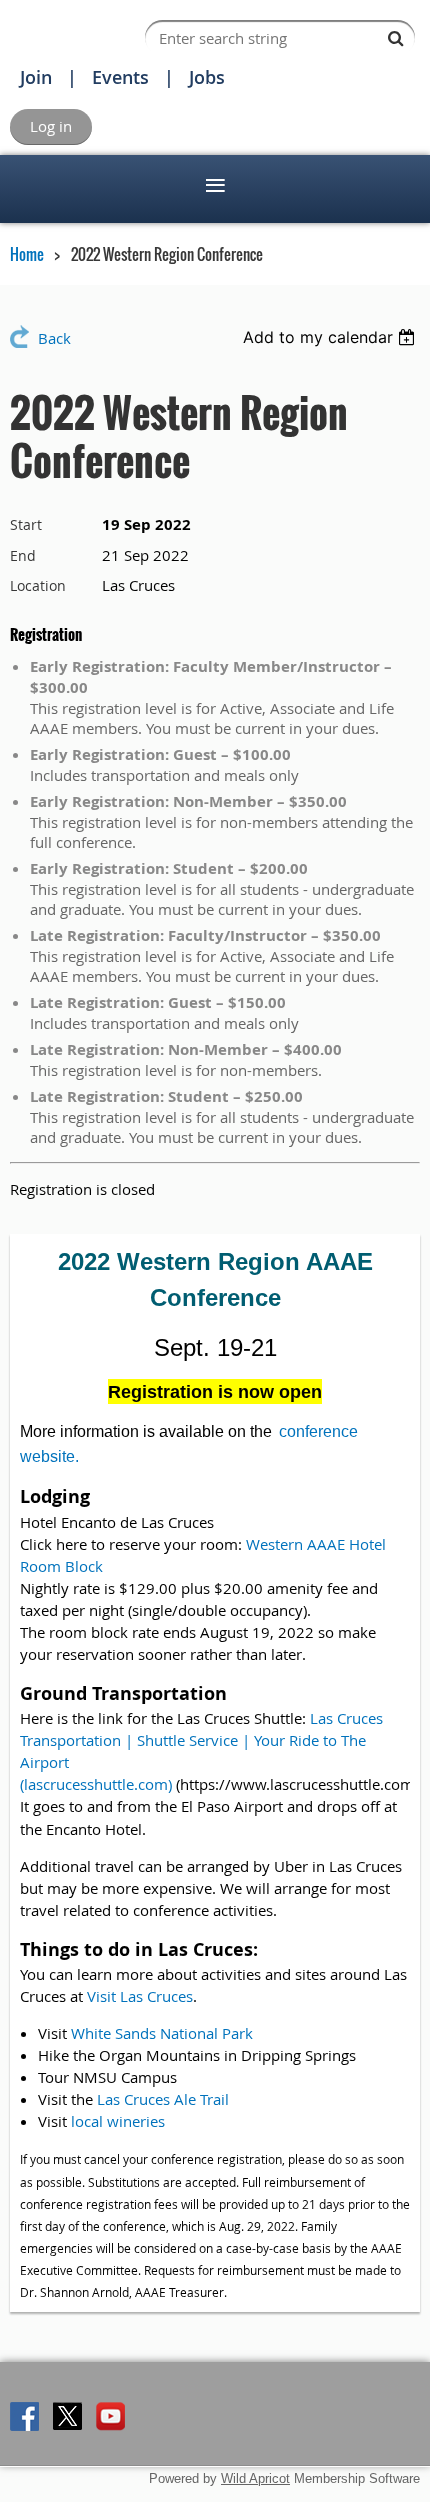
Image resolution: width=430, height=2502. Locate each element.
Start (26, 524)
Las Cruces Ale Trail (163, 2099)
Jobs (207, 77)
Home (27, 254)
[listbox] (331, 337)
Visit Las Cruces (140, 1996)
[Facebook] (24, 2416)
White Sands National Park (162, 2033)
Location (38, 585)
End (23, 555)
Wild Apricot (255, 2478)
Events (120, 77)
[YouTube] (110, 2416)
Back (54, 338)
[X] (67, 2416)
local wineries (118, 2121)
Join (36, 77)
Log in (51, 126)
